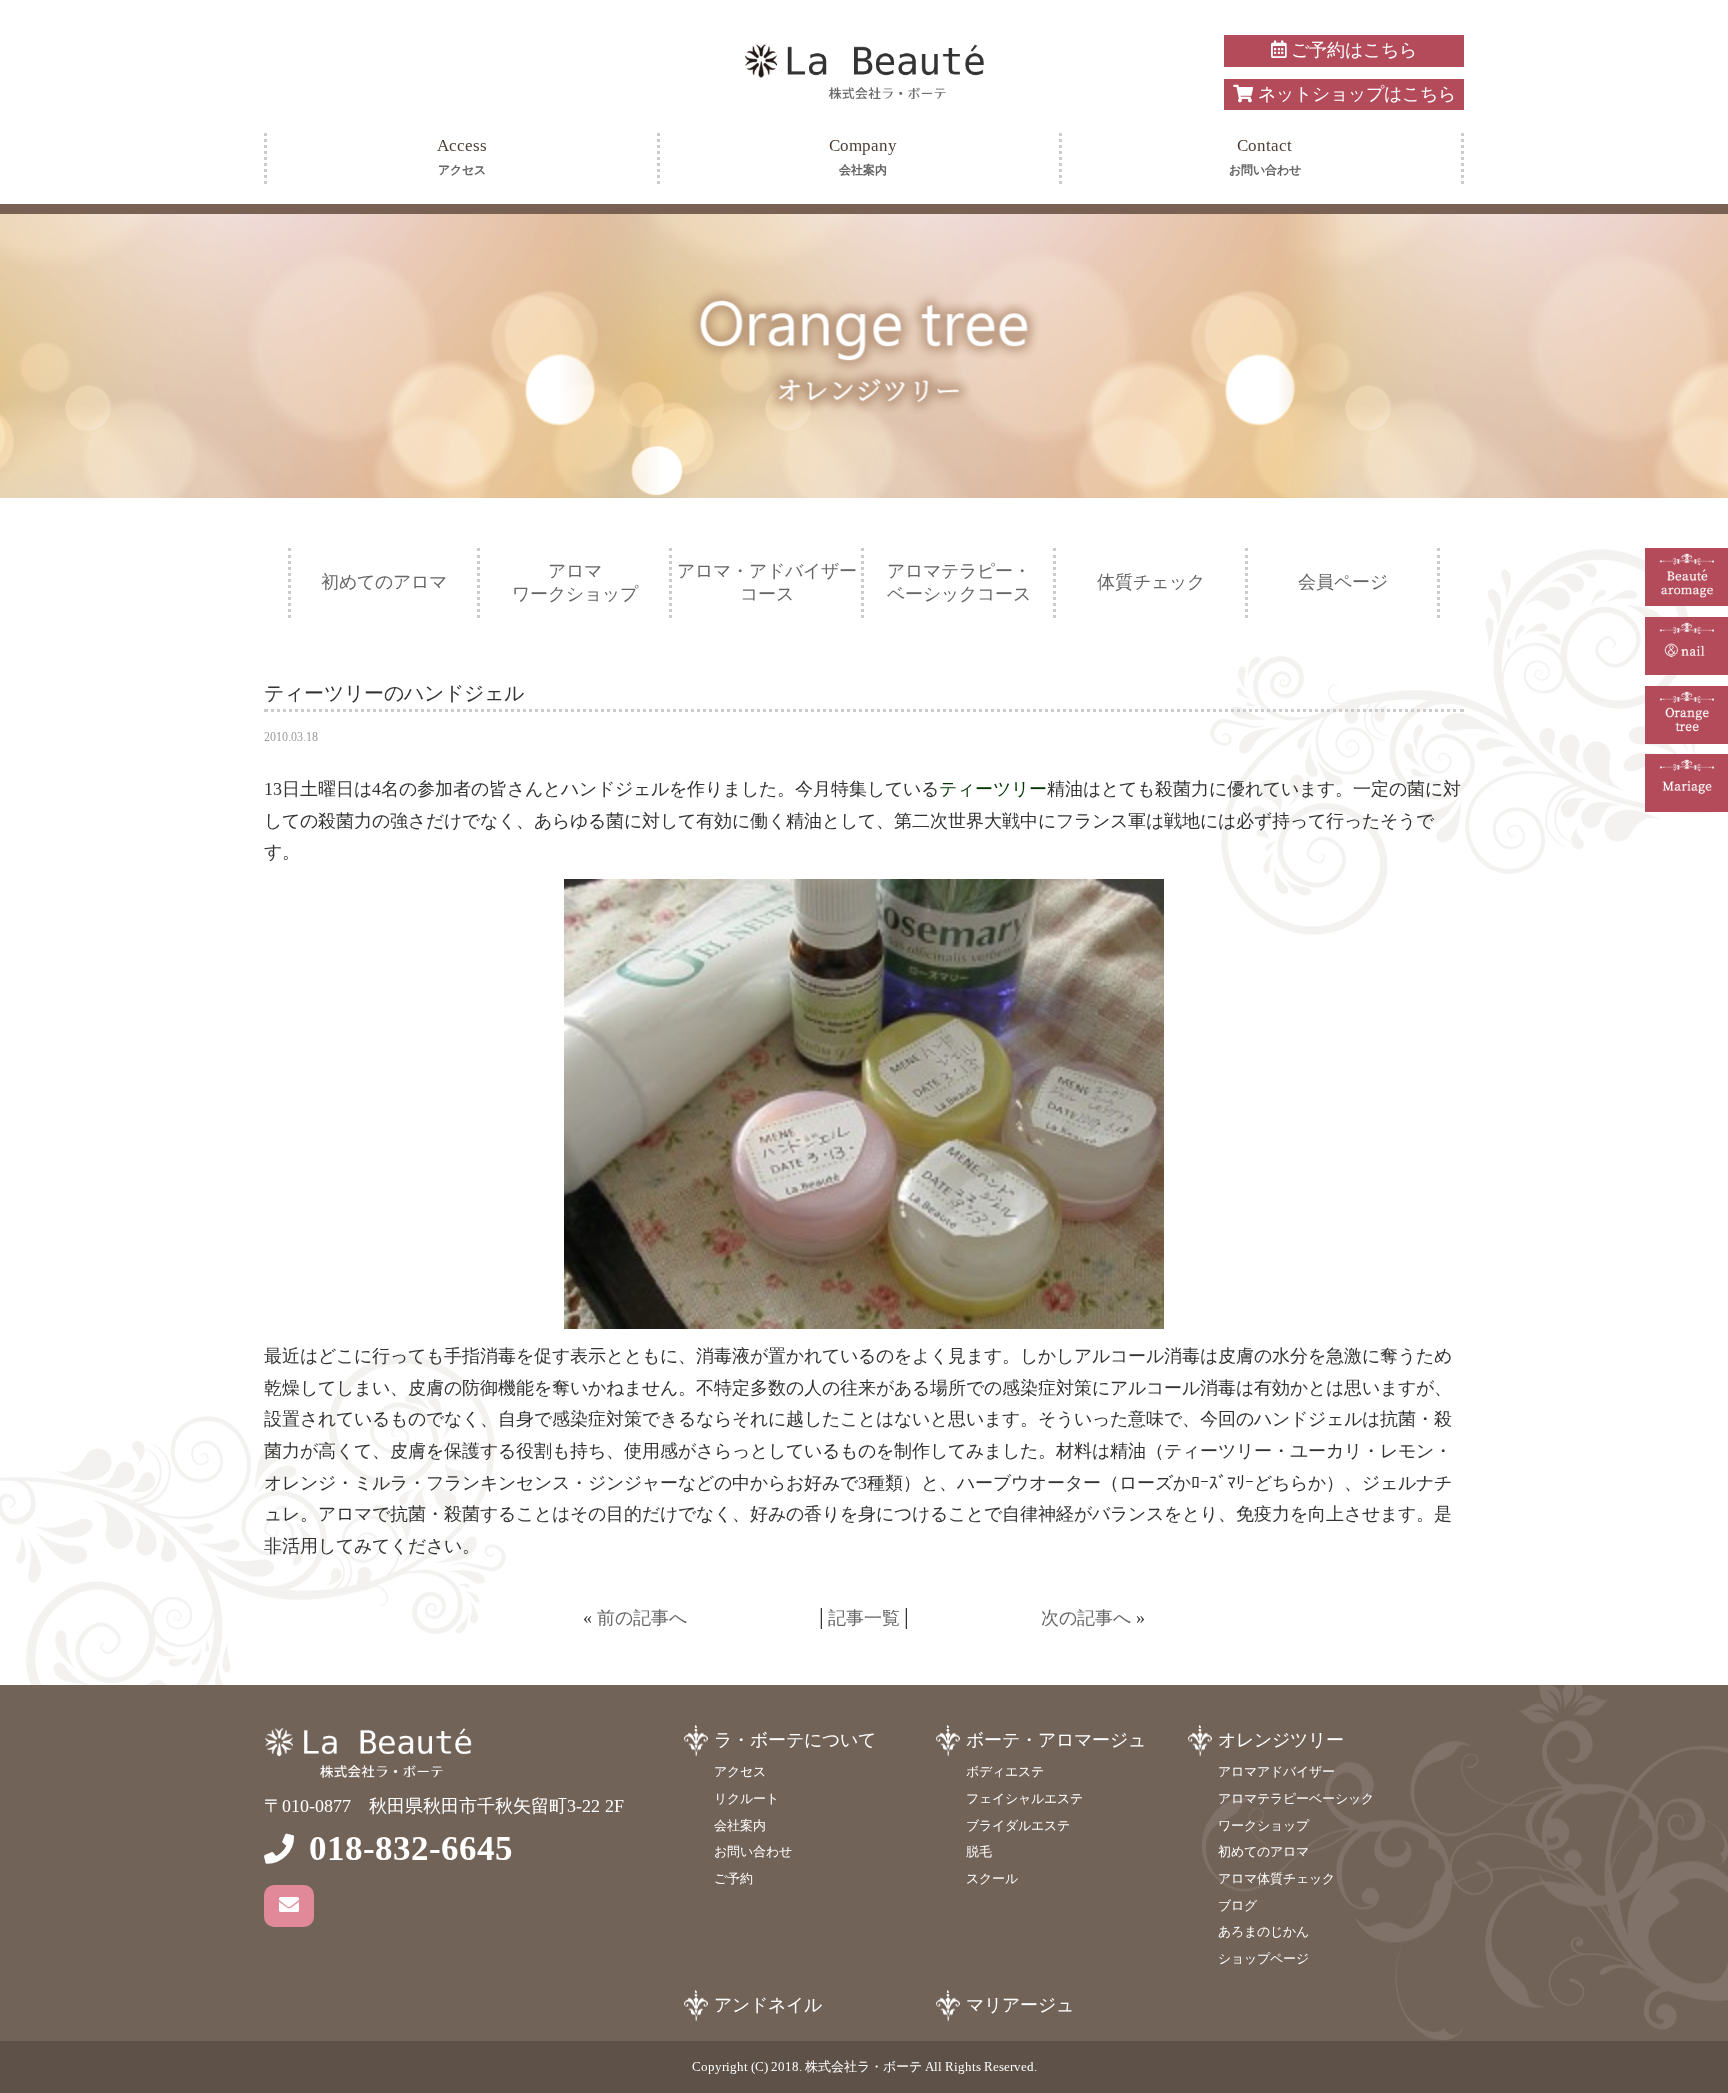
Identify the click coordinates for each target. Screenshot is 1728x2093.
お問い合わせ (753, 1851)
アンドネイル (768, 2005)
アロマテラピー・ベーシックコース (959, 582)
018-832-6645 (411, 1848)
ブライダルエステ (1018, 1825)
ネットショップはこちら (1354, 94)
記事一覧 (864, 1618)
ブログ (1237, 1905)
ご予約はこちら (1351, 50)
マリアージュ (1020, 2005)
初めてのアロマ (384, 582)
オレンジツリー (1281, 1740)
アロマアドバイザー (1276, 1771)
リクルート (746, 1798)
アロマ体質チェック (1276, 1878)
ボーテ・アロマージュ (1056, 1740)
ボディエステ (1005, 1771)
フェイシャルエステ (1024, 1798)
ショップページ (1263, 1958)
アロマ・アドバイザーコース (767, 582)
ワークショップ (1263, 1825)
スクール (992, 1878)
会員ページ (1343, 582)
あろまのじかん (1263, 1931)
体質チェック (1151, 582)
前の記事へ (642, 1618)
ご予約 (733, 1878)
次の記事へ (1086, 1618)
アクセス (740, 1771)
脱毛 (979, 1851)
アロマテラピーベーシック (1296, 1798)
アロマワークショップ (575, 582)
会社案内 (740, 1825)
